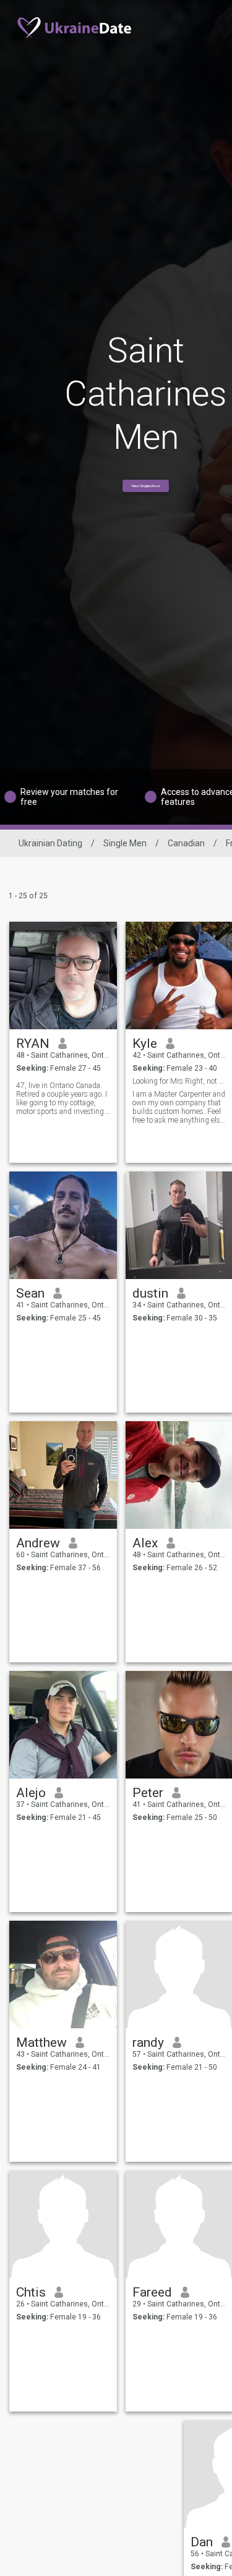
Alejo (31, 1793)
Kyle (145, 1044)
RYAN (33, 1044)
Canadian (186, 843)
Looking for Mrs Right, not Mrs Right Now (180, 1081)
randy (148, 2043)
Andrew (38, 1543)
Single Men (125, 843)
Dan (202, 2542)
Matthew (41, 2043)
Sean (30, 1293)
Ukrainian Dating (50, 843)
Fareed (152, 2292)
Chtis (31, 2292)
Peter (148, 1793)
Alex (145, 1543)
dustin (150, 1293)
